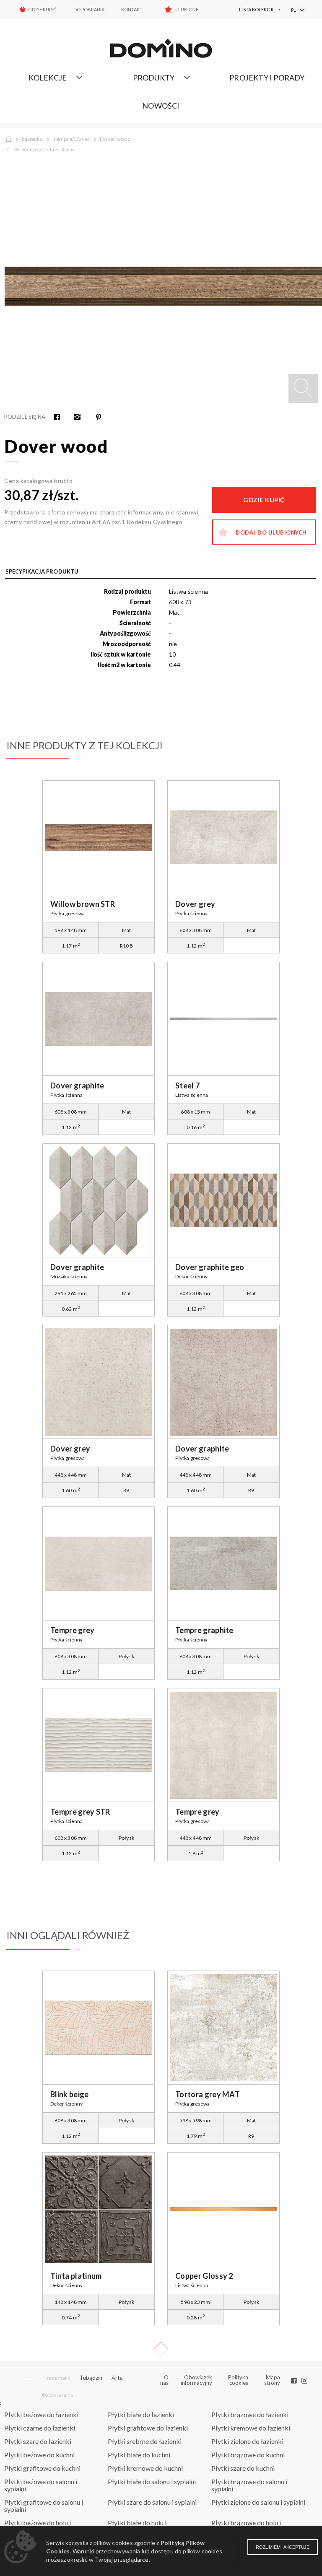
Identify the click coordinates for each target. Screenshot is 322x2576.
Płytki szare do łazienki (38, 2441)
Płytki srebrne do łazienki (145, 2441)
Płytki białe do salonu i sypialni (152, 2481)
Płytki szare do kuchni (243, 2468)
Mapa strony (272, 2380)
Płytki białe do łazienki (141, 2414)
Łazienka (32, 139)
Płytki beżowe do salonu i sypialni (41, 2485)
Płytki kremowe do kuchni (145, 2468)
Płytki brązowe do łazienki (250, 2414)
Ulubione (186, 9)
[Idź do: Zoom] (303, 389)
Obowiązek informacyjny (196, 2380)
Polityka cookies (238, 2380)
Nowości (161, 106)
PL (293, 10)
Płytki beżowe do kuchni (39, 2455)
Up (161, 2349)
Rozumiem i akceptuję (283, 2547)
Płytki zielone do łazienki (247, 2441)
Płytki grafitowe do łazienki (148, 2428)
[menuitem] (250, 10)
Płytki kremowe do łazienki (251, 2428)
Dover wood (115, 139)
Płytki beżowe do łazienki (41, 2414)
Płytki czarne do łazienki (40, 2428)
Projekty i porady (267, 78)
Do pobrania (89, 9)
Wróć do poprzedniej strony (45, 149)
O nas (165, 2380)
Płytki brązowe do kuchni (248, 2455)
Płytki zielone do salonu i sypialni (258, 2502)
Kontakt (132, 9)
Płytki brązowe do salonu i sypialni (249, 2485)
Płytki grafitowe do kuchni (42, 2468)
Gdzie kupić (42, 9)
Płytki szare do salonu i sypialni (152, 2502)
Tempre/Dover (71, 139)
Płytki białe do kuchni (139, 2455)
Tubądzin (91, 2378)
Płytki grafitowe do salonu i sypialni (44, 2506)
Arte (117, 2378)
